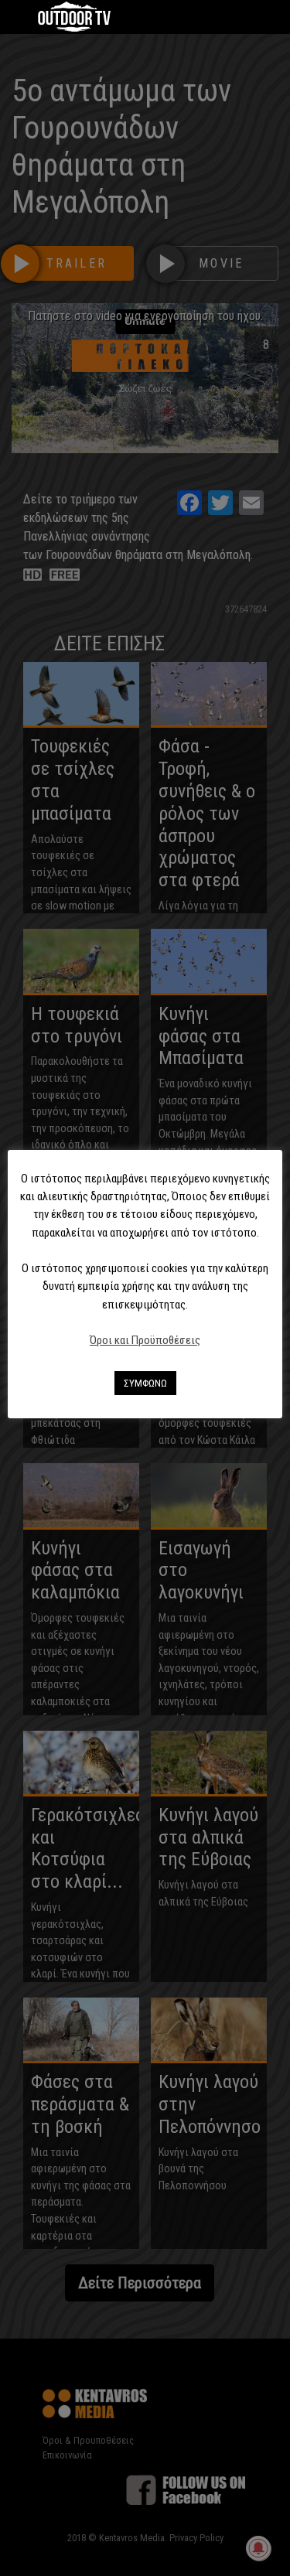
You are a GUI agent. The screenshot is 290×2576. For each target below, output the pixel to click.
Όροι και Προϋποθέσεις (145, 1340)
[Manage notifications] (258, 2548)
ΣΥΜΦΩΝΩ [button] (145, 1383)
